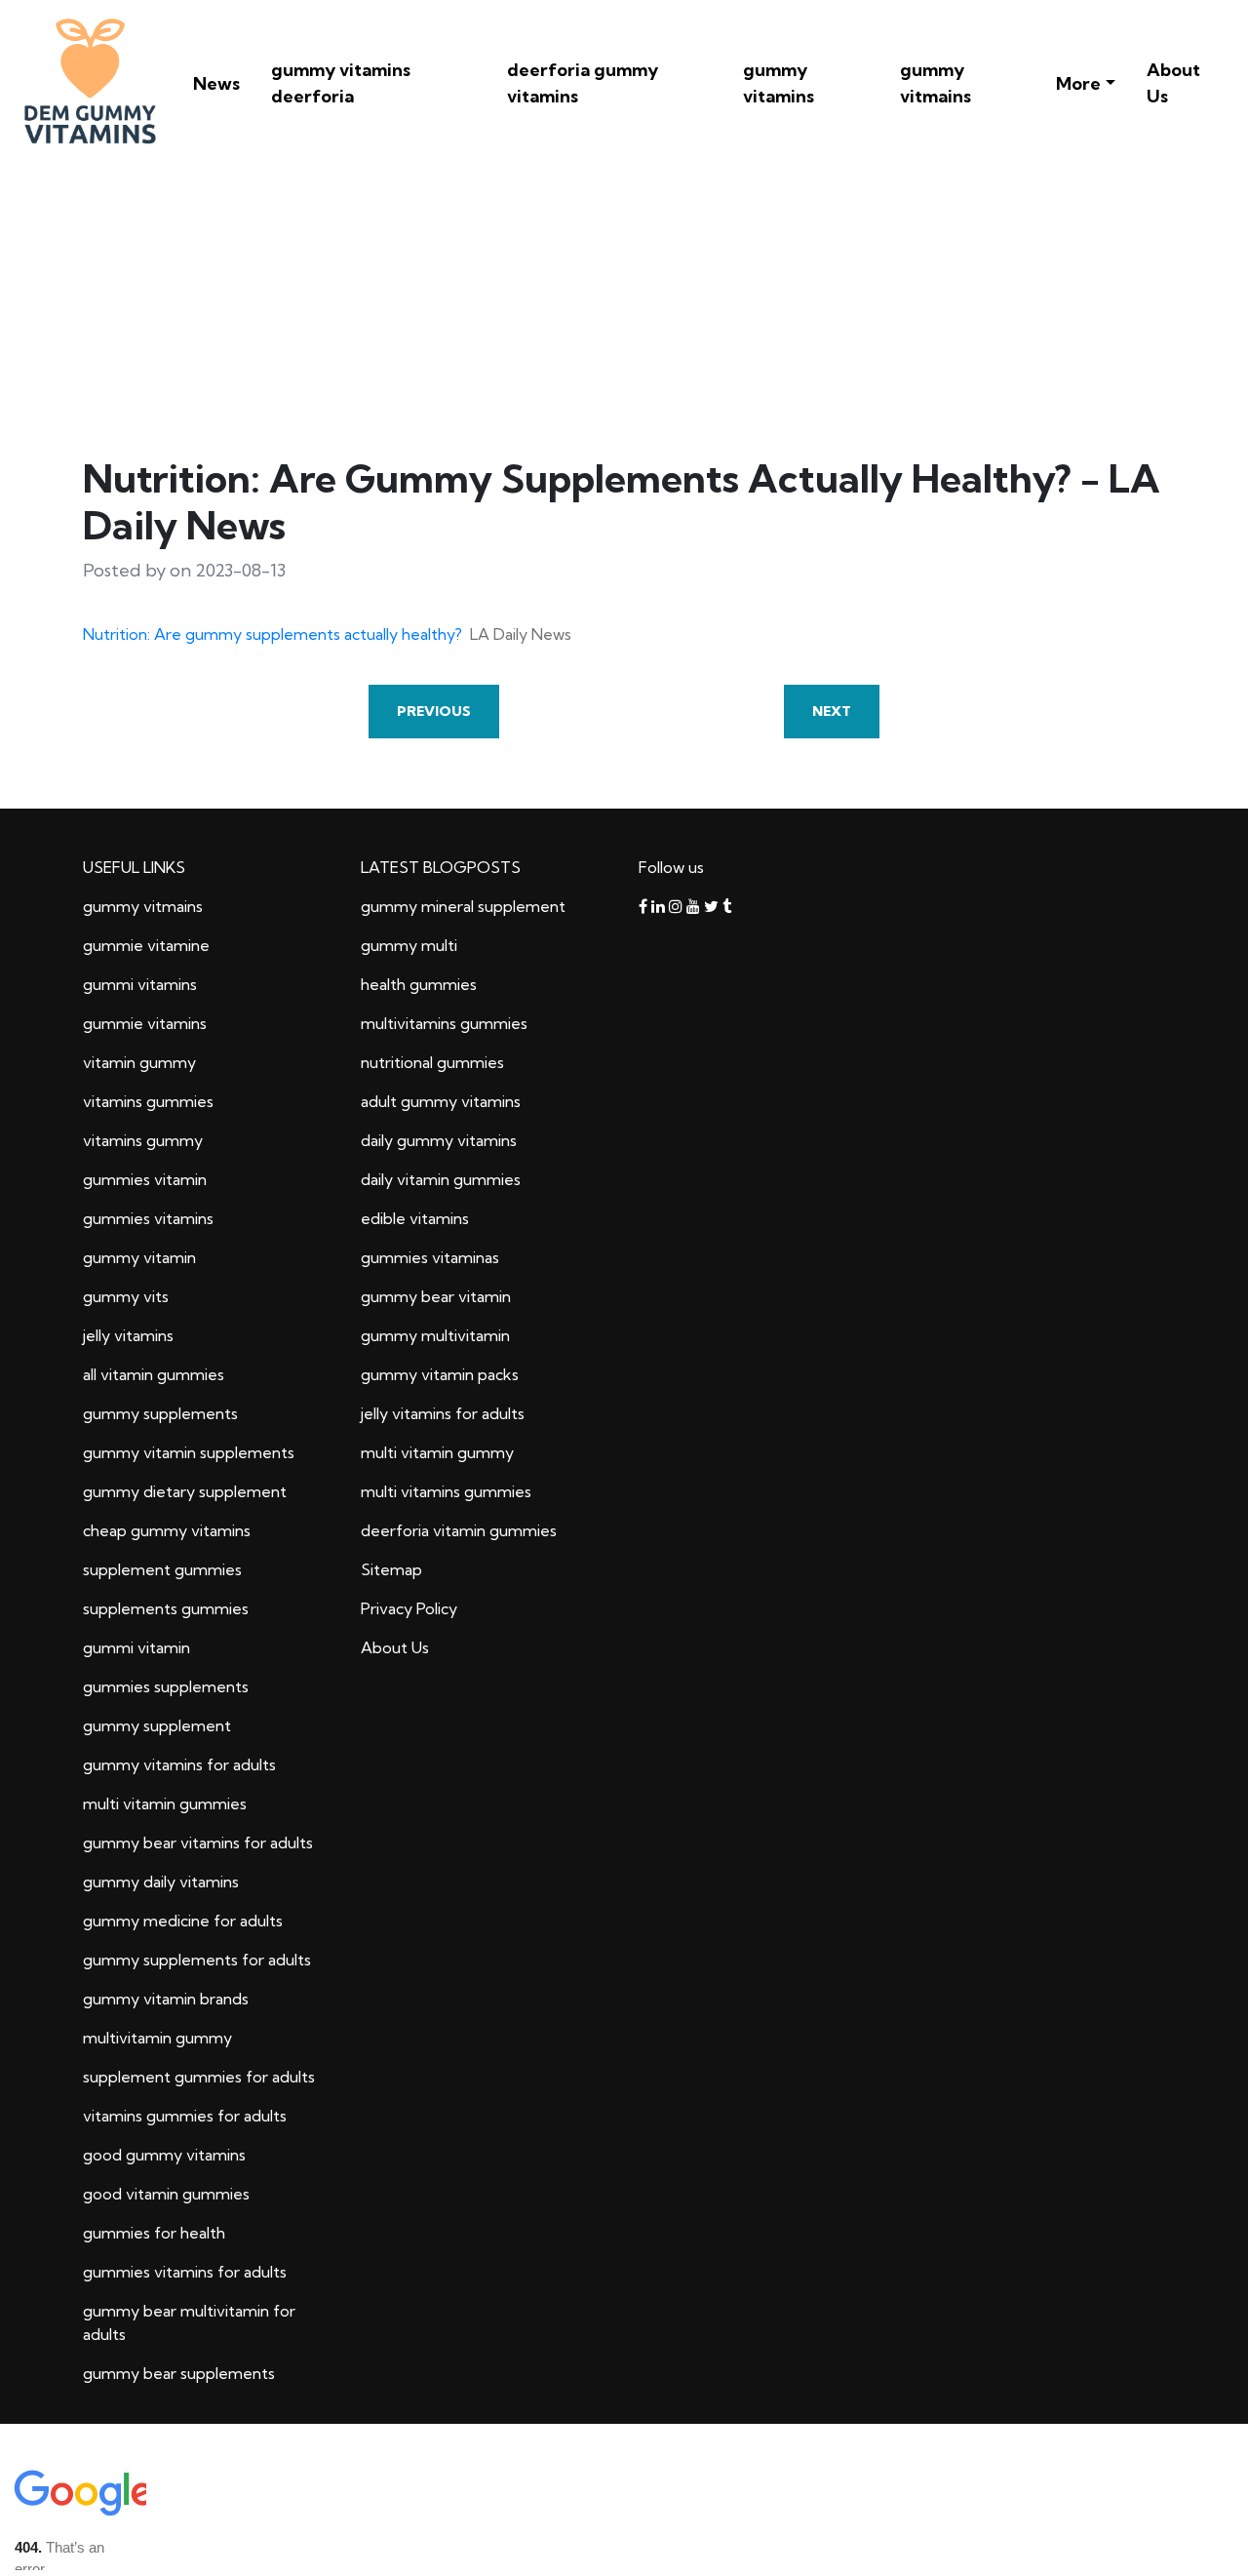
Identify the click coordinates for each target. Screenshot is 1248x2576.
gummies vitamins (148, 1218)
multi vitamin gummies (165, 1803)
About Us (1173, 83)
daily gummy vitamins (439, 1140)
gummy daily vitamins (161, 1882)
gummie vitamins (145, 1023)
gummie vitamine (146, 945)
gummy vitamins (779, 83)
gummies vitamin (145, 1179)
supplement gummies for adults (199, 2077)
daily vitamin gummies (441, 1179)
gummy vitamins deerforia (341, 83)
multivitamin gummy (157, 2038)
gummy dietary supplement (185, 1491)
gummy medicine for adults (183, 1921)
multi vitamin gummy (437, 1452)
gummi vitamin (136, 1647)
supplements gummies (166, 1608)
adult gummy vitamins (441, 1101)
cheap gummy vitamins (167, 1530)
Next (832, 711)
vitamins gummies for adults (185, 2116)
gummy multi (409, 945)
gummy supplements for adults (197, 1960)
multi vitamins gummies (446, 1491)
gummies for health (154, 2233)
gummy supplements (160, 1413)
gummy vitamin (139, 1257)
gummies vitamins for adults (185, 2272)
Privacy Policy (409, 1608)
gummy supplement (157, 1725)
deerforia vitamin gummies (459, 1530)
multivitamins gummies (444, 1023)
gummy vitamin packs (440, 1374)
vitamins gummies (148, 1101)
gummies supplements (166, 1686)
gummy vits (126, 1296)
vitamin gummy (139, 1062)
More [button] (1078, 83)
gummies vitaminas (430, 1257)
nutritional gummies (432, 1062)
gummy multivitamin (435, 1335)
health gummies (419, 984)
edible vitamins (415, 1218)
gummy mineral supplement (463, 906)
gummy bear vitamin (436, 1296)
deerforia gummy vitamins (583, 83)
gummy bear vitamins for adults (198, 1843)
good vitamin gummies (166, 2194)
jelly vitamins (128, 1335)
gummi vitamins (140, 984)
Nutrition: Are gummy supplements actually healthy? (273, 634)
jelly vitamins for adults (443, 1413)
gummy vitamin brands (166, 1999)
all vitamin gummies (154, 1374)
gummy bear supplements (179, 2373)
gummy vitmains (936, 83)
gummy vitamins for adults (179, 1764)
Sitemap (391, 1569)
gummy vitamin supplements (189, 1452)
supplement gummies (162, 1569)
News (216, 83)
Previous (434, 711)
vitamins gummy (143, 1140)
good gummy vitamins (164, 2155)
